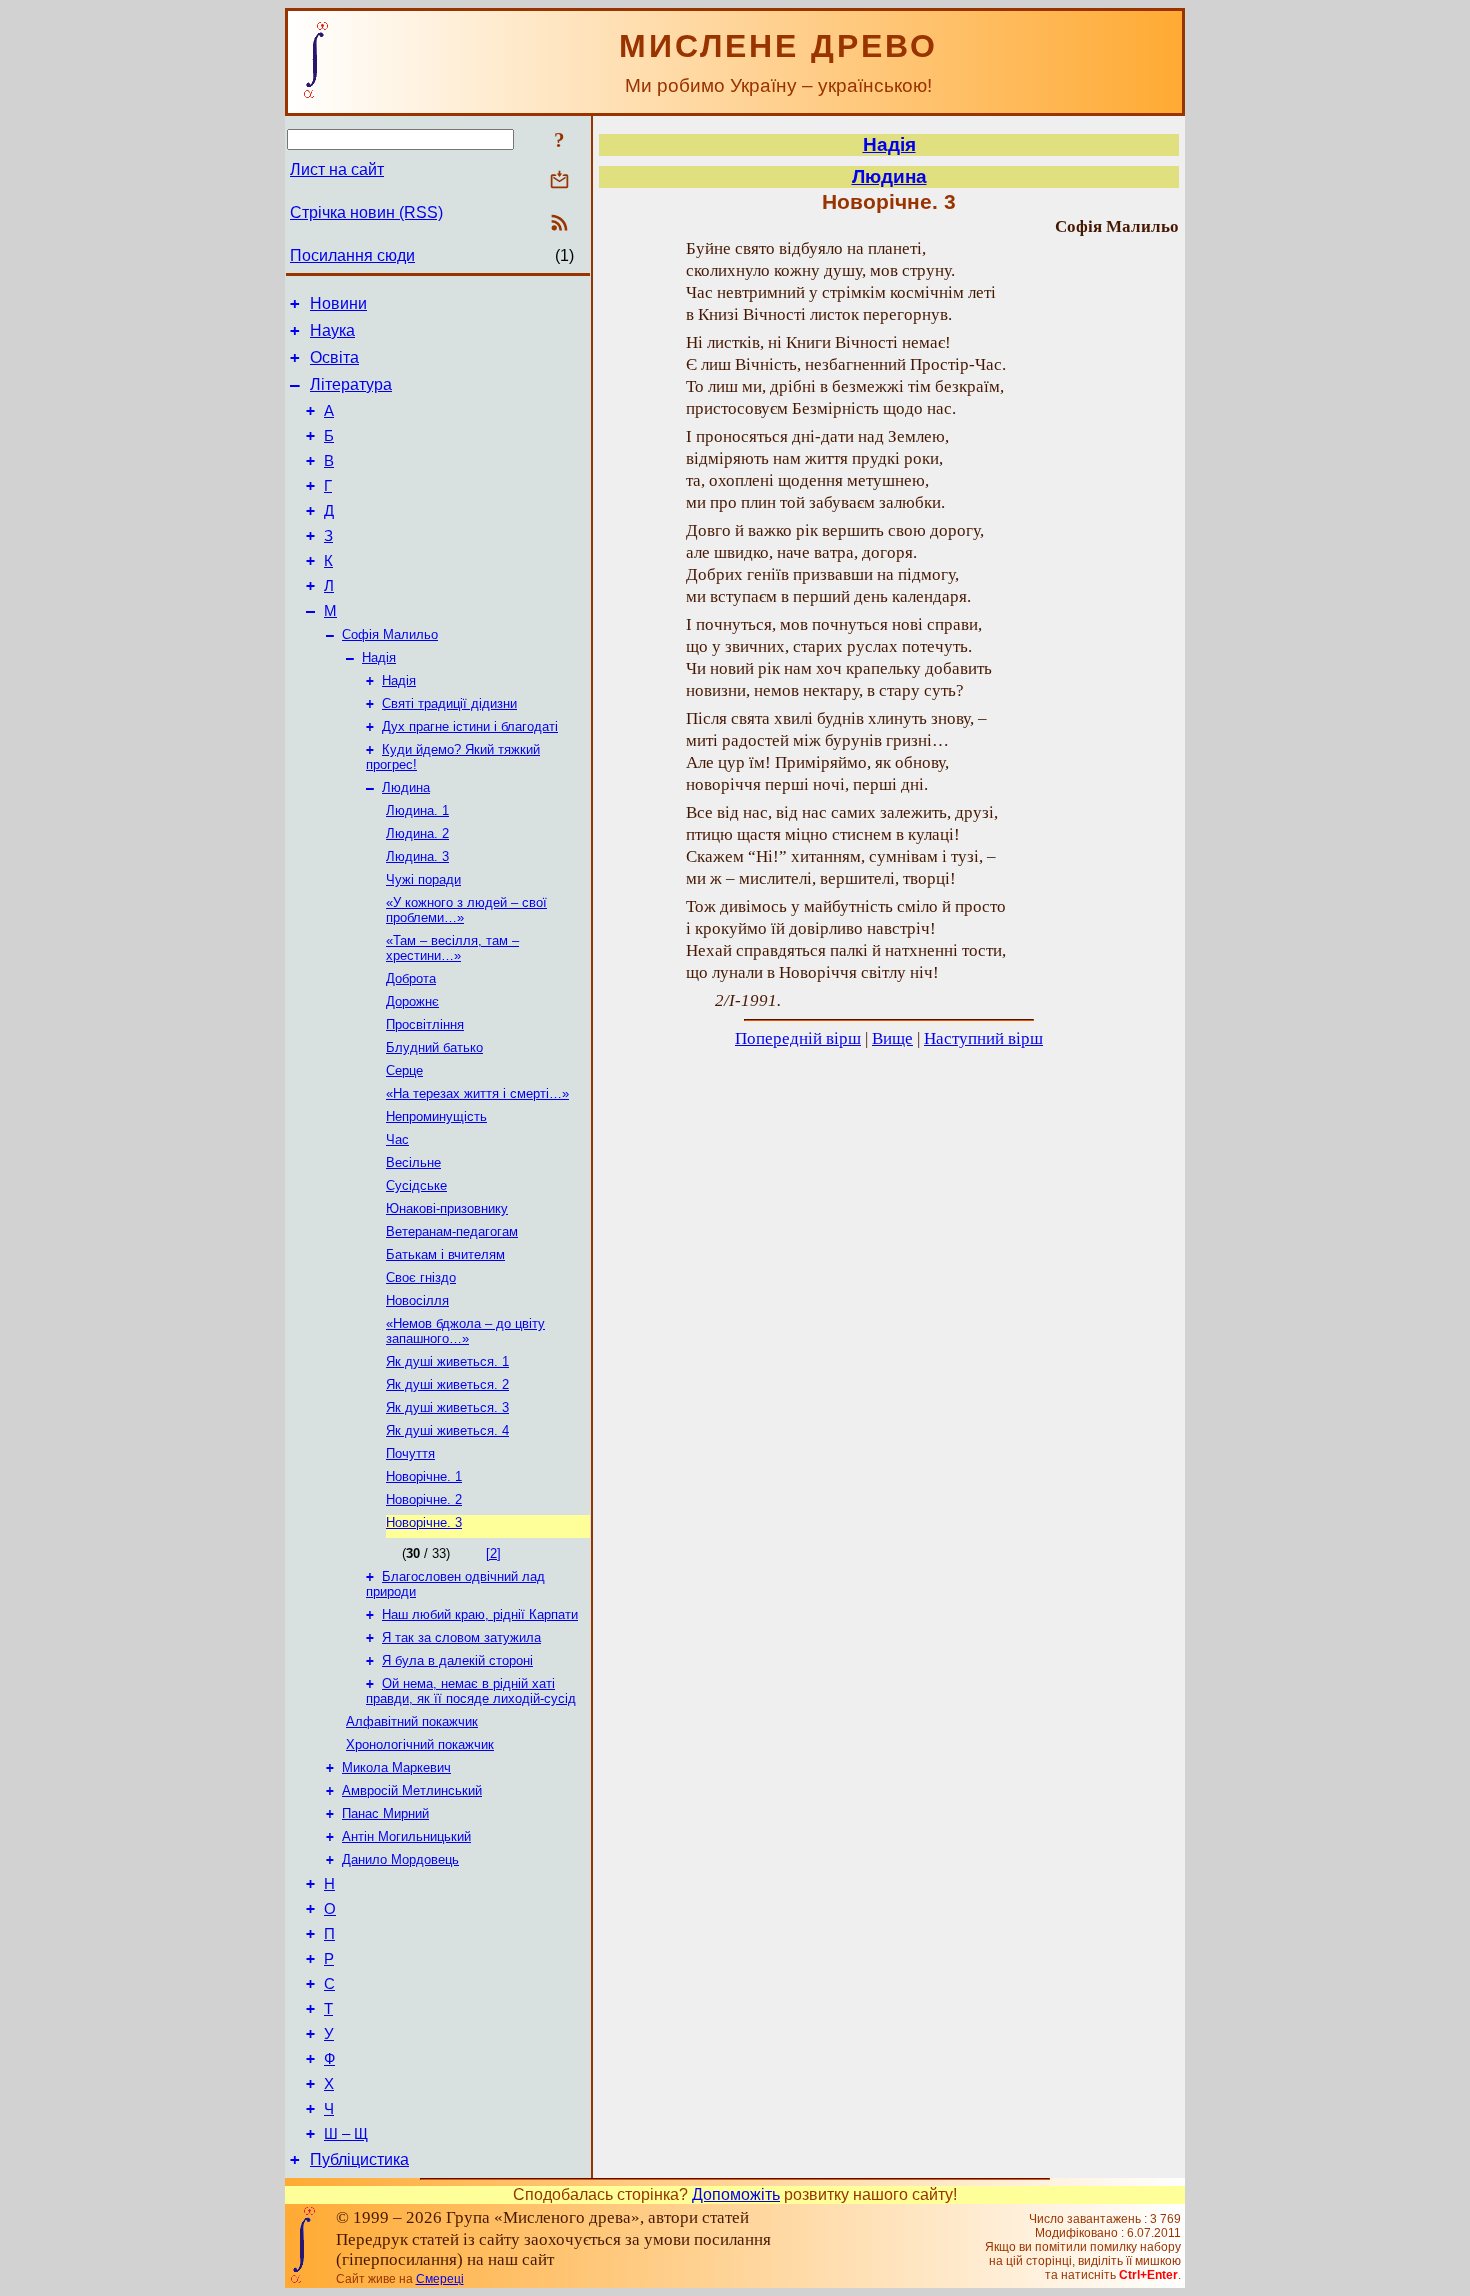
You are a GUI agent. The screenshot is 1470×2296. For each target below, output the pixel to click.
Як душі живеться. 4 (447, 1430)
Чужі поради (423, 879)
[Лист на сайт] (559, 181)
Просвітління (425, 1024)
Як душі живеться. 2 (447, 1384)
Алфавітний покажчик (412, 1721)
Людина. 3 (417, 856)
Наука (332, 330)
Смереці (440, 2279)
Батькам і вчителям (445, 1254)
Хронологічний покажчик (420, 1744)
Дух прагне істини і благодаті (470, 726)
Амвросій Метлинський (412, 1790)
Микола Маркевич (396, 1767)
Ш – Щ (346, 2134)
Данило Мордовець (400, 1859)
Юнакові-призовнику (447, 1208)
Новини (338, 303)
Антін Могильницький (406, 1836)
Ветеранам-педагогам (452, 1231)
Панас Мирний (385, 1813)
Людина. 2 (417, 833)
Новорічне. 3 (424, 1522)
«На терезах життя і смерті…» (477, 1093)
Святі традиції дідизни (449, 703)
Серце (404, 1070)
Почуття (410, 1453)
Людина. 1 (417, 810)
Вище (892, 1038)
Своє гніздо (421, 1277)
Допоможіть (736, 2194)
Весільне (413, 1162)
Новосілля (417, 1300)
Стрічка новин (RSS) (366, 212)
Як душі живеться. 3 (447, 1407)
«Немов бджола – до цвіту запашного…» (465, 1331)
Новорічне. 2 (424, 1499)
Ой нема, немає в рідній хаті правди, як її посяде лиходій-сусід (471, 1691)
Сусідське (416, 1185)
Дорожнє (412, 1001)
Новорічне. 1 (424, 1476)
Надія (379, 657)
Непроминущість (436, 1116)
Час (397, 1139)
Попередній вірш (798, 1038)
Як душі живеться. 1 (447, 1361)
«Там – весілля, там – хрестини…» (452, 948)
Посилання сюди (352, 255)
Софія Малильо (390, 634)
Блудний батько (434, 1047)
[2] (493, 1553)
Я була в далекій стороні (457, 1660)
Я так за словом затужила (461, 1637)
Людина (406, 787)
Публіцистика (359, 2159)
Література (351, 384)
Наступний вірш (983, 1038)
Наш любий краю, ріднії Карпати (480, 1614)
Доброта (411, 978)
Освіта (334, 357)
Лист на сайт (337, 169)
